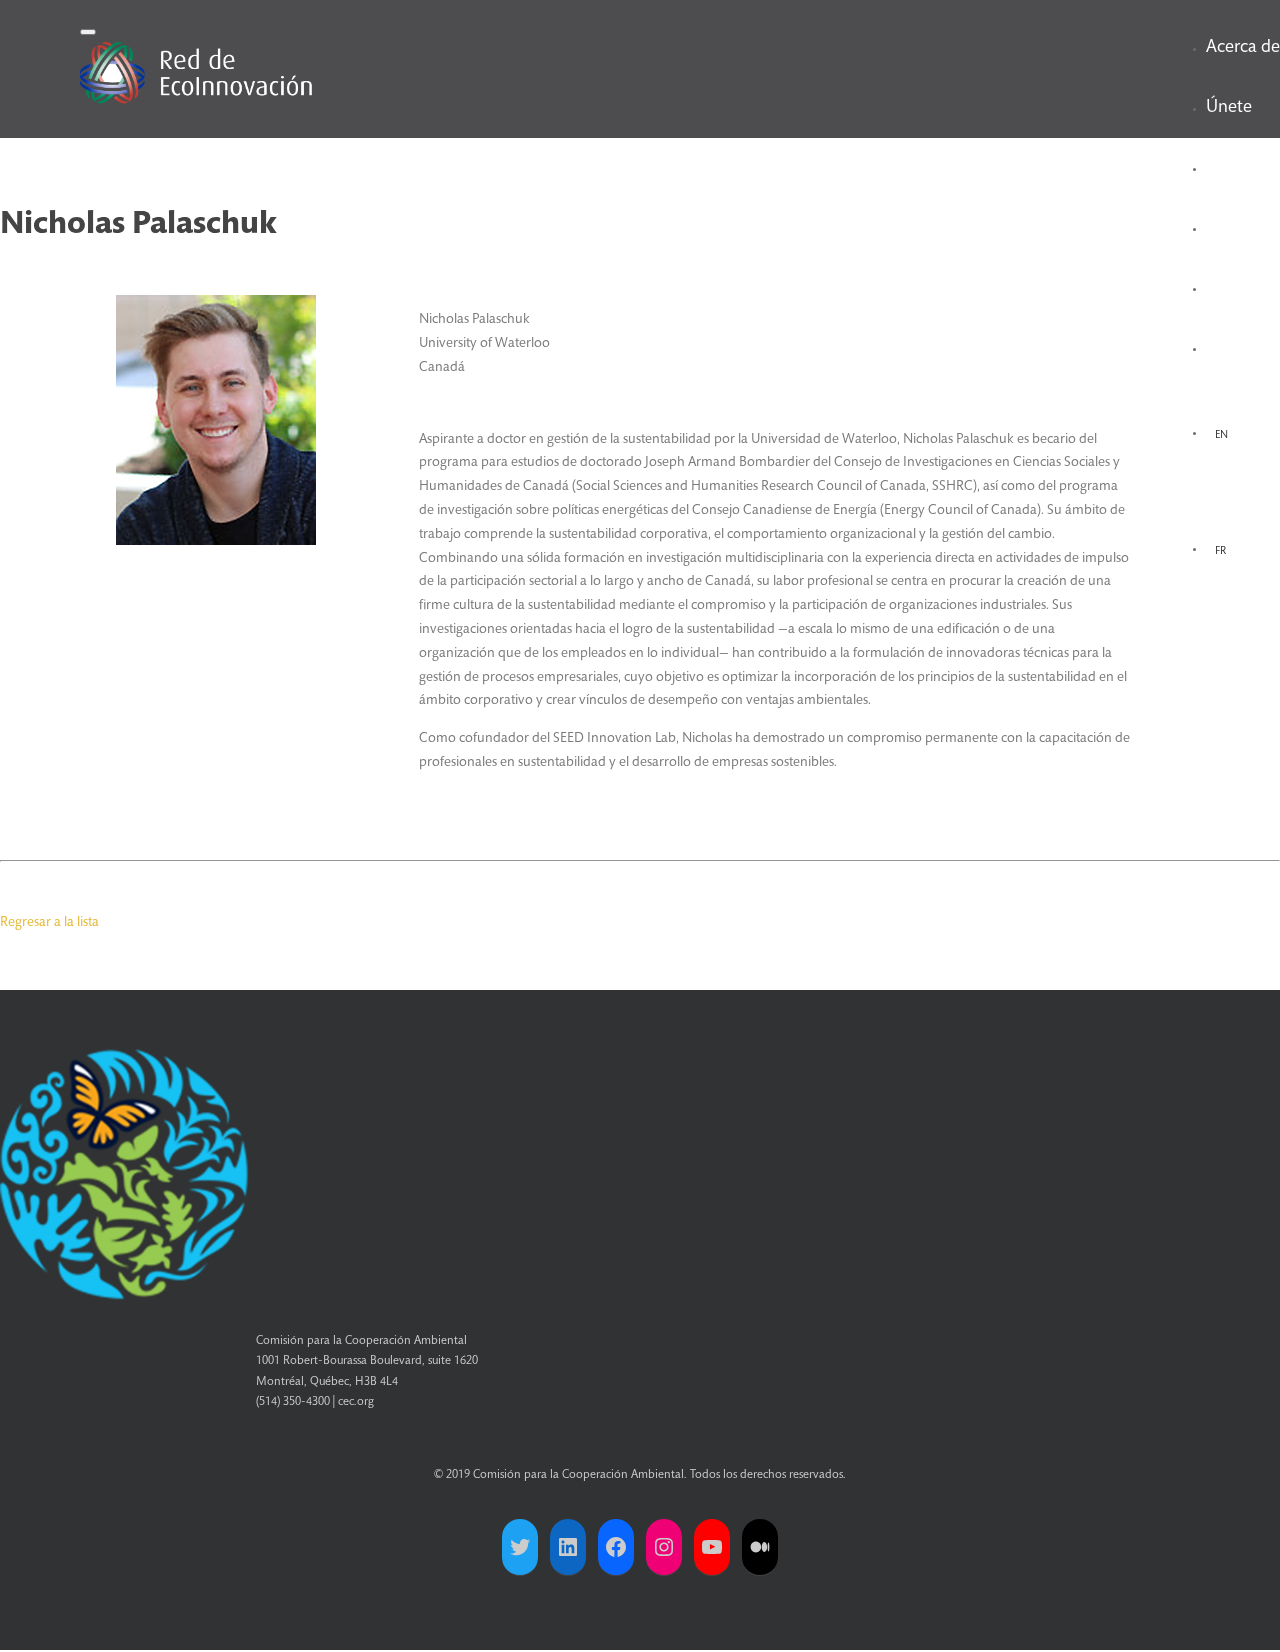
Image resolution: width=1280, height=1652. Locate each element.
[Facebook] (616, 1547)
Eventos (1235, 228)
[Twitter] (520, 1547)
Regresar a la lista (49, 923)
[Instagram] (664, 1547)
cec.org (356, 1402)
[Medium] (760, 1547)
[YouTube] (712, 1547)
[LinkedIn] (568, 1547)
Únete (1229, 108)
